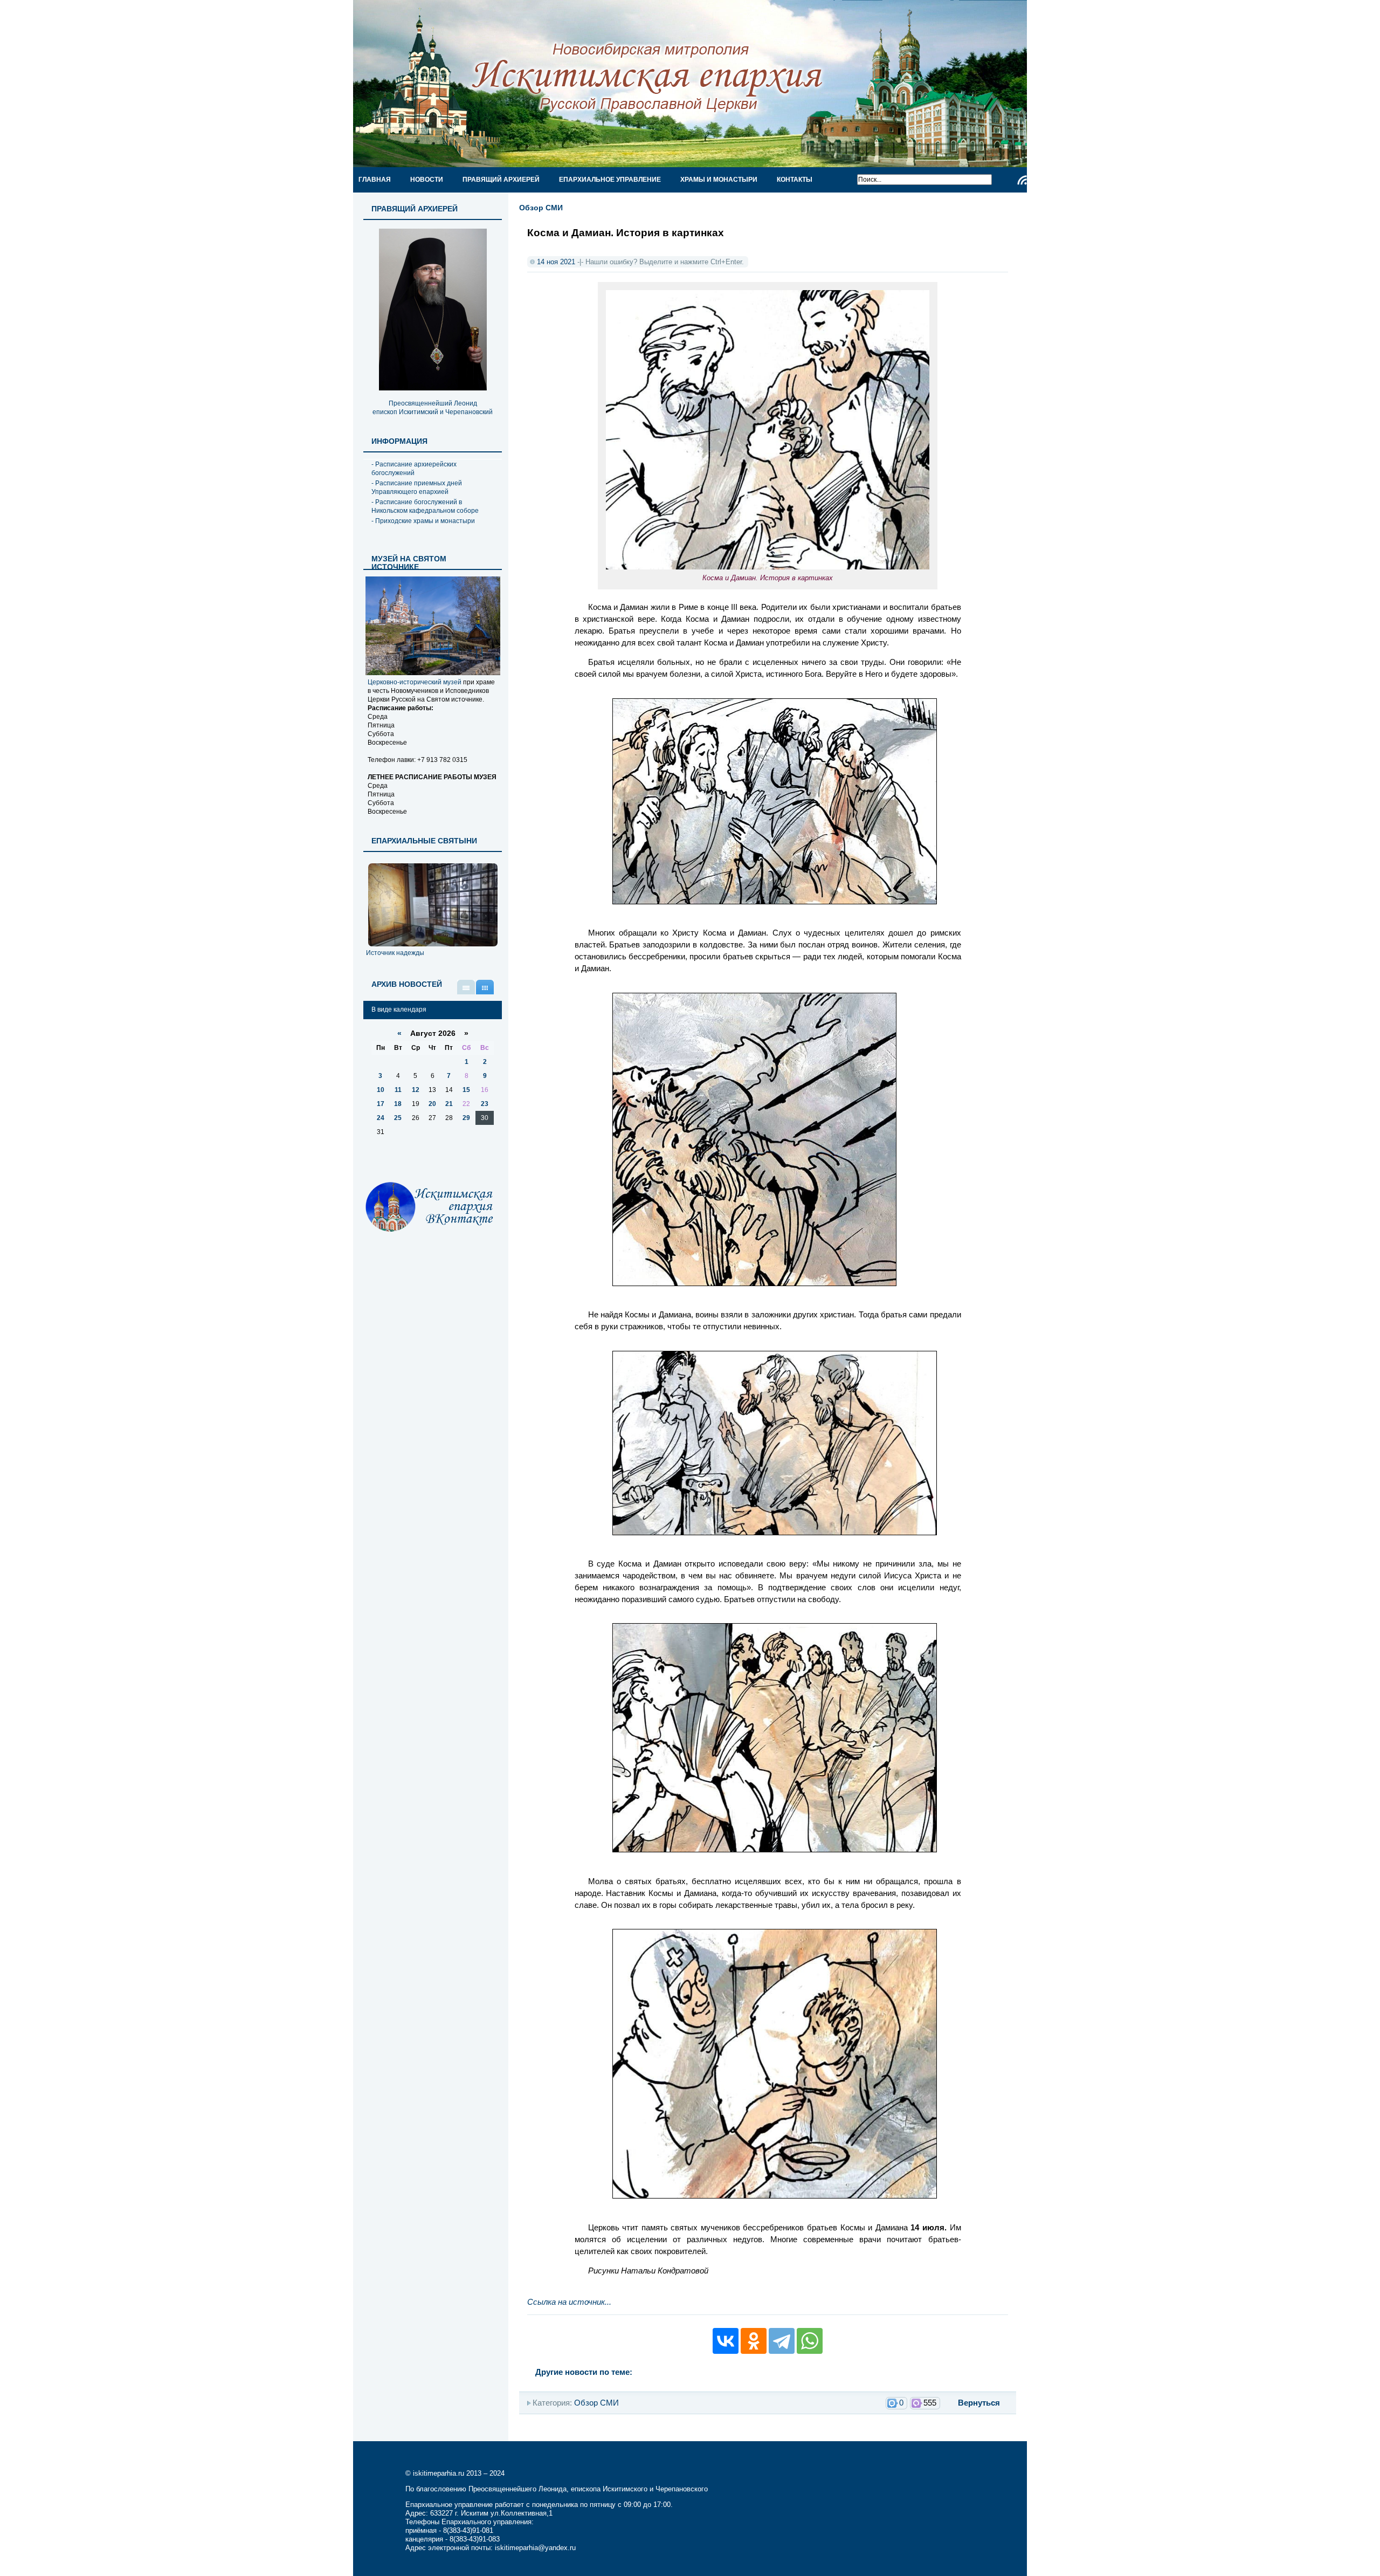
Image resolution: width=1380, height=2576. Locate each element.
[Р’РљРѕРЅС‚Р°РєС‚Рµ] (726, 2341)
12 (416, 1090)
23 (485, 1104)
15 (466, 1090)
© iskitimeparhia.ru (436, 2473)
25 (398, 1118)
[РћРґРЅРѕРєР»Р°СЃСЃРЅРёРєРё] (754, 2341)
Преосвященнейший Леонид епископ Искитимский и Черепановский (433, 408)
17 (381, 1104)
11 (398, 1090)
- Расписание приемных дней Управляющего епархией (417, 487)
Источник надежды (395, 953)
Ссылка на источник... (569, 2302)
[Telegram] (782, 2341)
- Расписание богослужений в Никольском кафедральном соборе (425, 506)
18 (398, 1104)
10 (381, 1090)
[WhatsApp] (810, 2341)
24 (381, 1118)
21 (449, 1104)
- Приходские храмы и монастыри (423, 521)
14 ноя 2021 (556, 262)
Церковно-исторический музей (415, 682)
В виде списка (466, 987)
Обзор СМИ (541, 208)
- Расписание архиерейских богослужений (414, 469)
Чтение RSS (1022, 180)
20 (432, 1104)
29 (466, 1118)
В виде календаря (485, 987)
